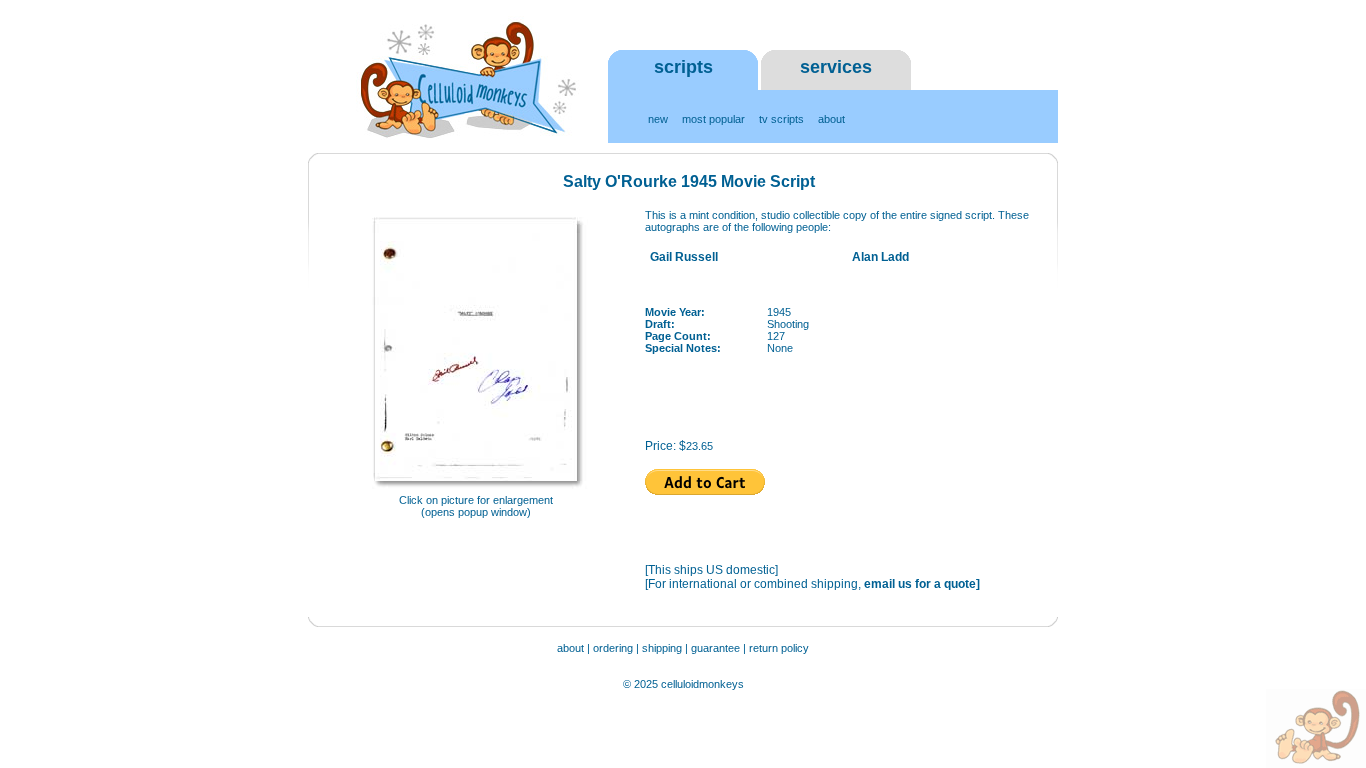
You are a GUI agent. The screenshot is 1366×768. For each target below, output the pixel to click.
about (831, 119)
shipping (662, 648)
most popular (713, 119)
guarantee (717, 648)
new (658, 119)
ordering (613, 648)
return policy (779, 648)
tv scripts (781, 119)
